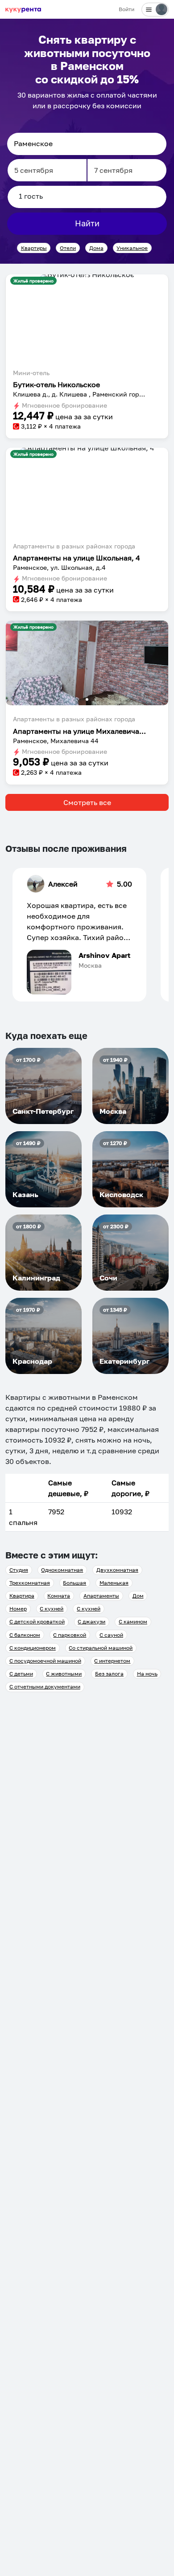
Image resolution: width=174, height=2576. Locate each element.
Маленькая (114, 1583)
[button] (87, 278)
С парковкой (70, 1635)
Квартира (22, 1596)
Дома (96, 248)
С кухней (52, 1609)
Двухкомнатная (117, 1570)
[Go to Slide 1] (87, 276)
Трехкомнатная (30, 1583)
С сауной (111, 1635)
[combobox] (87, 144)
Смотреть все (87, 802)
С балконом (25, 1635)
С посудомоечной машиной (45, 1661)
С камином (133, 1621)
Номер (18, 1609)
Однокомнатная (62, 1570)
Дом (138, 1596)
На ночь (147, 1674)
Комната (59, 1596)
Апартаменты (101, 1596)
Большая (75, 1583)
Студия (19, 1570)
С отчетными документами (45, 1687)
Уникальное (132, 248)
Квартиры (34, 248)
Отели (68, 248)
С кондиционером (33, 1648)
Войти (126, 9)
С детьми (21, 1674)
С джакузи (91, 1621)
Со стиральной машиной (101, 1648)
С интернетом (112, 1661)
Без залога (109, 1674)
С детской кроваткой (37, 1621)
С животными (64, 1674)
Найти (87, 223)
